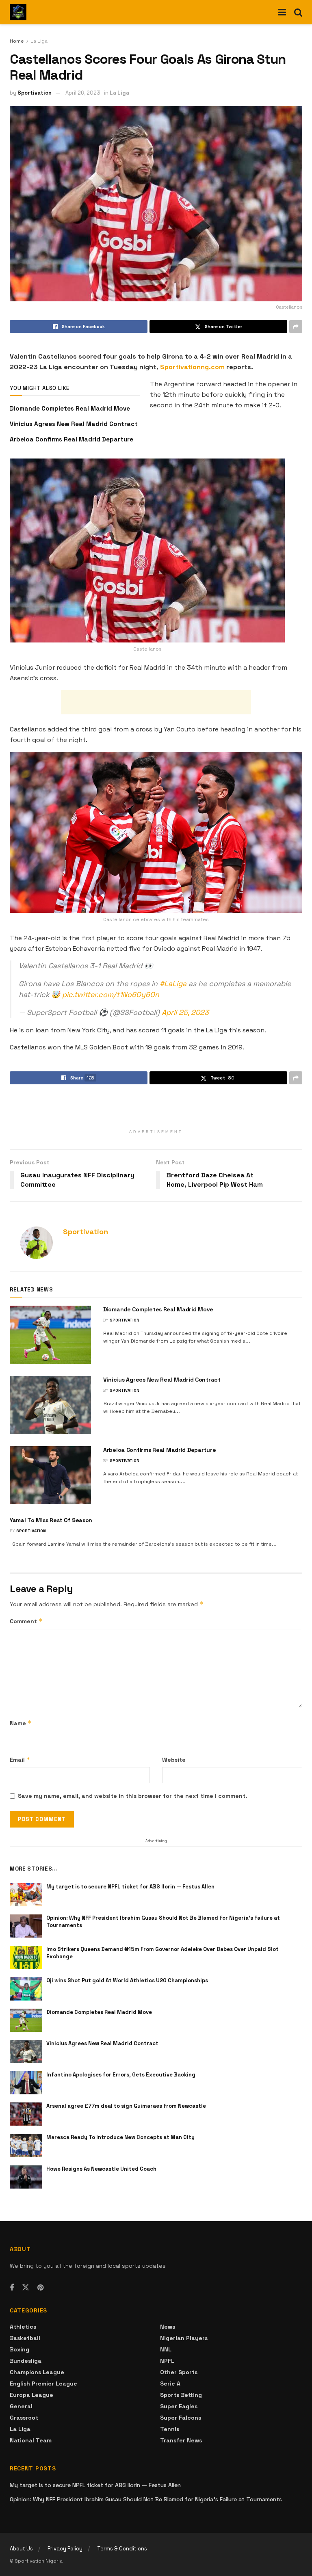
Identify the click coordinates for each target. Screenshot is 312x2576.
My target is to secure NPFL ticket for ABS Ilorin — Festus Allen (130, 1887)
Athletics (23, 2327)
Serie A (170, 2384)
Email (20, 1760)
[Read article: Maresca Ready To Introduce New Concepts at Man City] (26, 2145)
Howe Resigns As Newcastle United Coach (101, 2169)
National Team (31, 2440)
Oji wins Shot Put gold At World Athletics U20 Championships (127, 1980)
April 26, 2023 (83, 93)
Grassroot (24, 2418)
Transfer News (181, 2440)
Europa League (31, 2395)
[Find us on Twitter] (26, 2288)
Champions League (37, 2372)
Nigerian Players (184, 2338)
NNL (166, 2349)
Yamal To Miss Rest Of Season (51, 1520)
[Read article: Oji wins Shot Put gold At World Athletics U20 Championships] (26, 1989)
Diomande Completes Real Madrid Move (70, 408)
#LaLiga (173, 984)
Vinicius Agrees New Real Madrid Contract (74, 424)
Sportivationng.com (192, 367)
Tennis (170, 2429)
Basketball (25, 2338)
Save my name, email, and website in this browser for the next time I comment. (133, 1796)
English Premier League (43, 2384)
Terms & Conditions (122, 2549)
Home (17, 41)
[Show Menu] (282, 12)
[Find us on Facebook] (12, 2288)
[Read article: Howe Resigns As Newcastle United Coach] (26, 2177)
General (21, 2406)
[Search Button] (298, 12)
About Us (21, 2549)
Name (21, 1723)
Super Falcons (181, 2418)
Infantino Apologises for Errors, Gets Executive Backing (121, 2075)
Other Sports (179, 2372)
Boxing (19, 2349)
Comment (26, 1621)
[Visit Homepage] (18, 12)
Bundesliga (26, 2361)
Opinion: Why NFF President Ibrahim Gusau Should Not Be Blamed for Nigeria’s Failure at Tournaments (146, 2499)
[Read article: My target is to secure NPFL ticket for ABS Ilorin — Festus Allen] (26, 1895)
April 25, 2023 (185, 1012)
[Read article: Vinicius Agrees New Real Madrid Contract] (50, 1405)
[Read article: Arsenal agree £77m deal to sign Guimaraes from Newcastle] (26, 2114)
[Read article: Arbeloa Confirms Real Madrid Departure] (50, 1475)
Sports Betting (181, 2395)
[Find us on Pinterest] (40, 2288)
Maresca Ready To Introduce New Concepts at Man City (120, 2137)
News (168, 2327)
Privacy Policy (65, 2549)
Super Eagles (179, 2406)
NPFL (167, 2361)
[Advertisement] (156, 702)
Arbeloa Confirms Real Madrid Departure (71, 439)
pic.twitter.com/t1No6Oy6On (111, 995)
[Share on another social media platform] (296, 327)
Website (174, 1760)
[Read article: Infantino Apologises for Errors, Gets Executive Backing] (26, 2083)
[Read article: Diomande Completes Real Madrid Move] (50, 1335)
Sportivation (35, 93)
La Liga (39, 41)
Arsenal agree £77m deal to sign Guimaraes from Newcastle (126, 2106)
